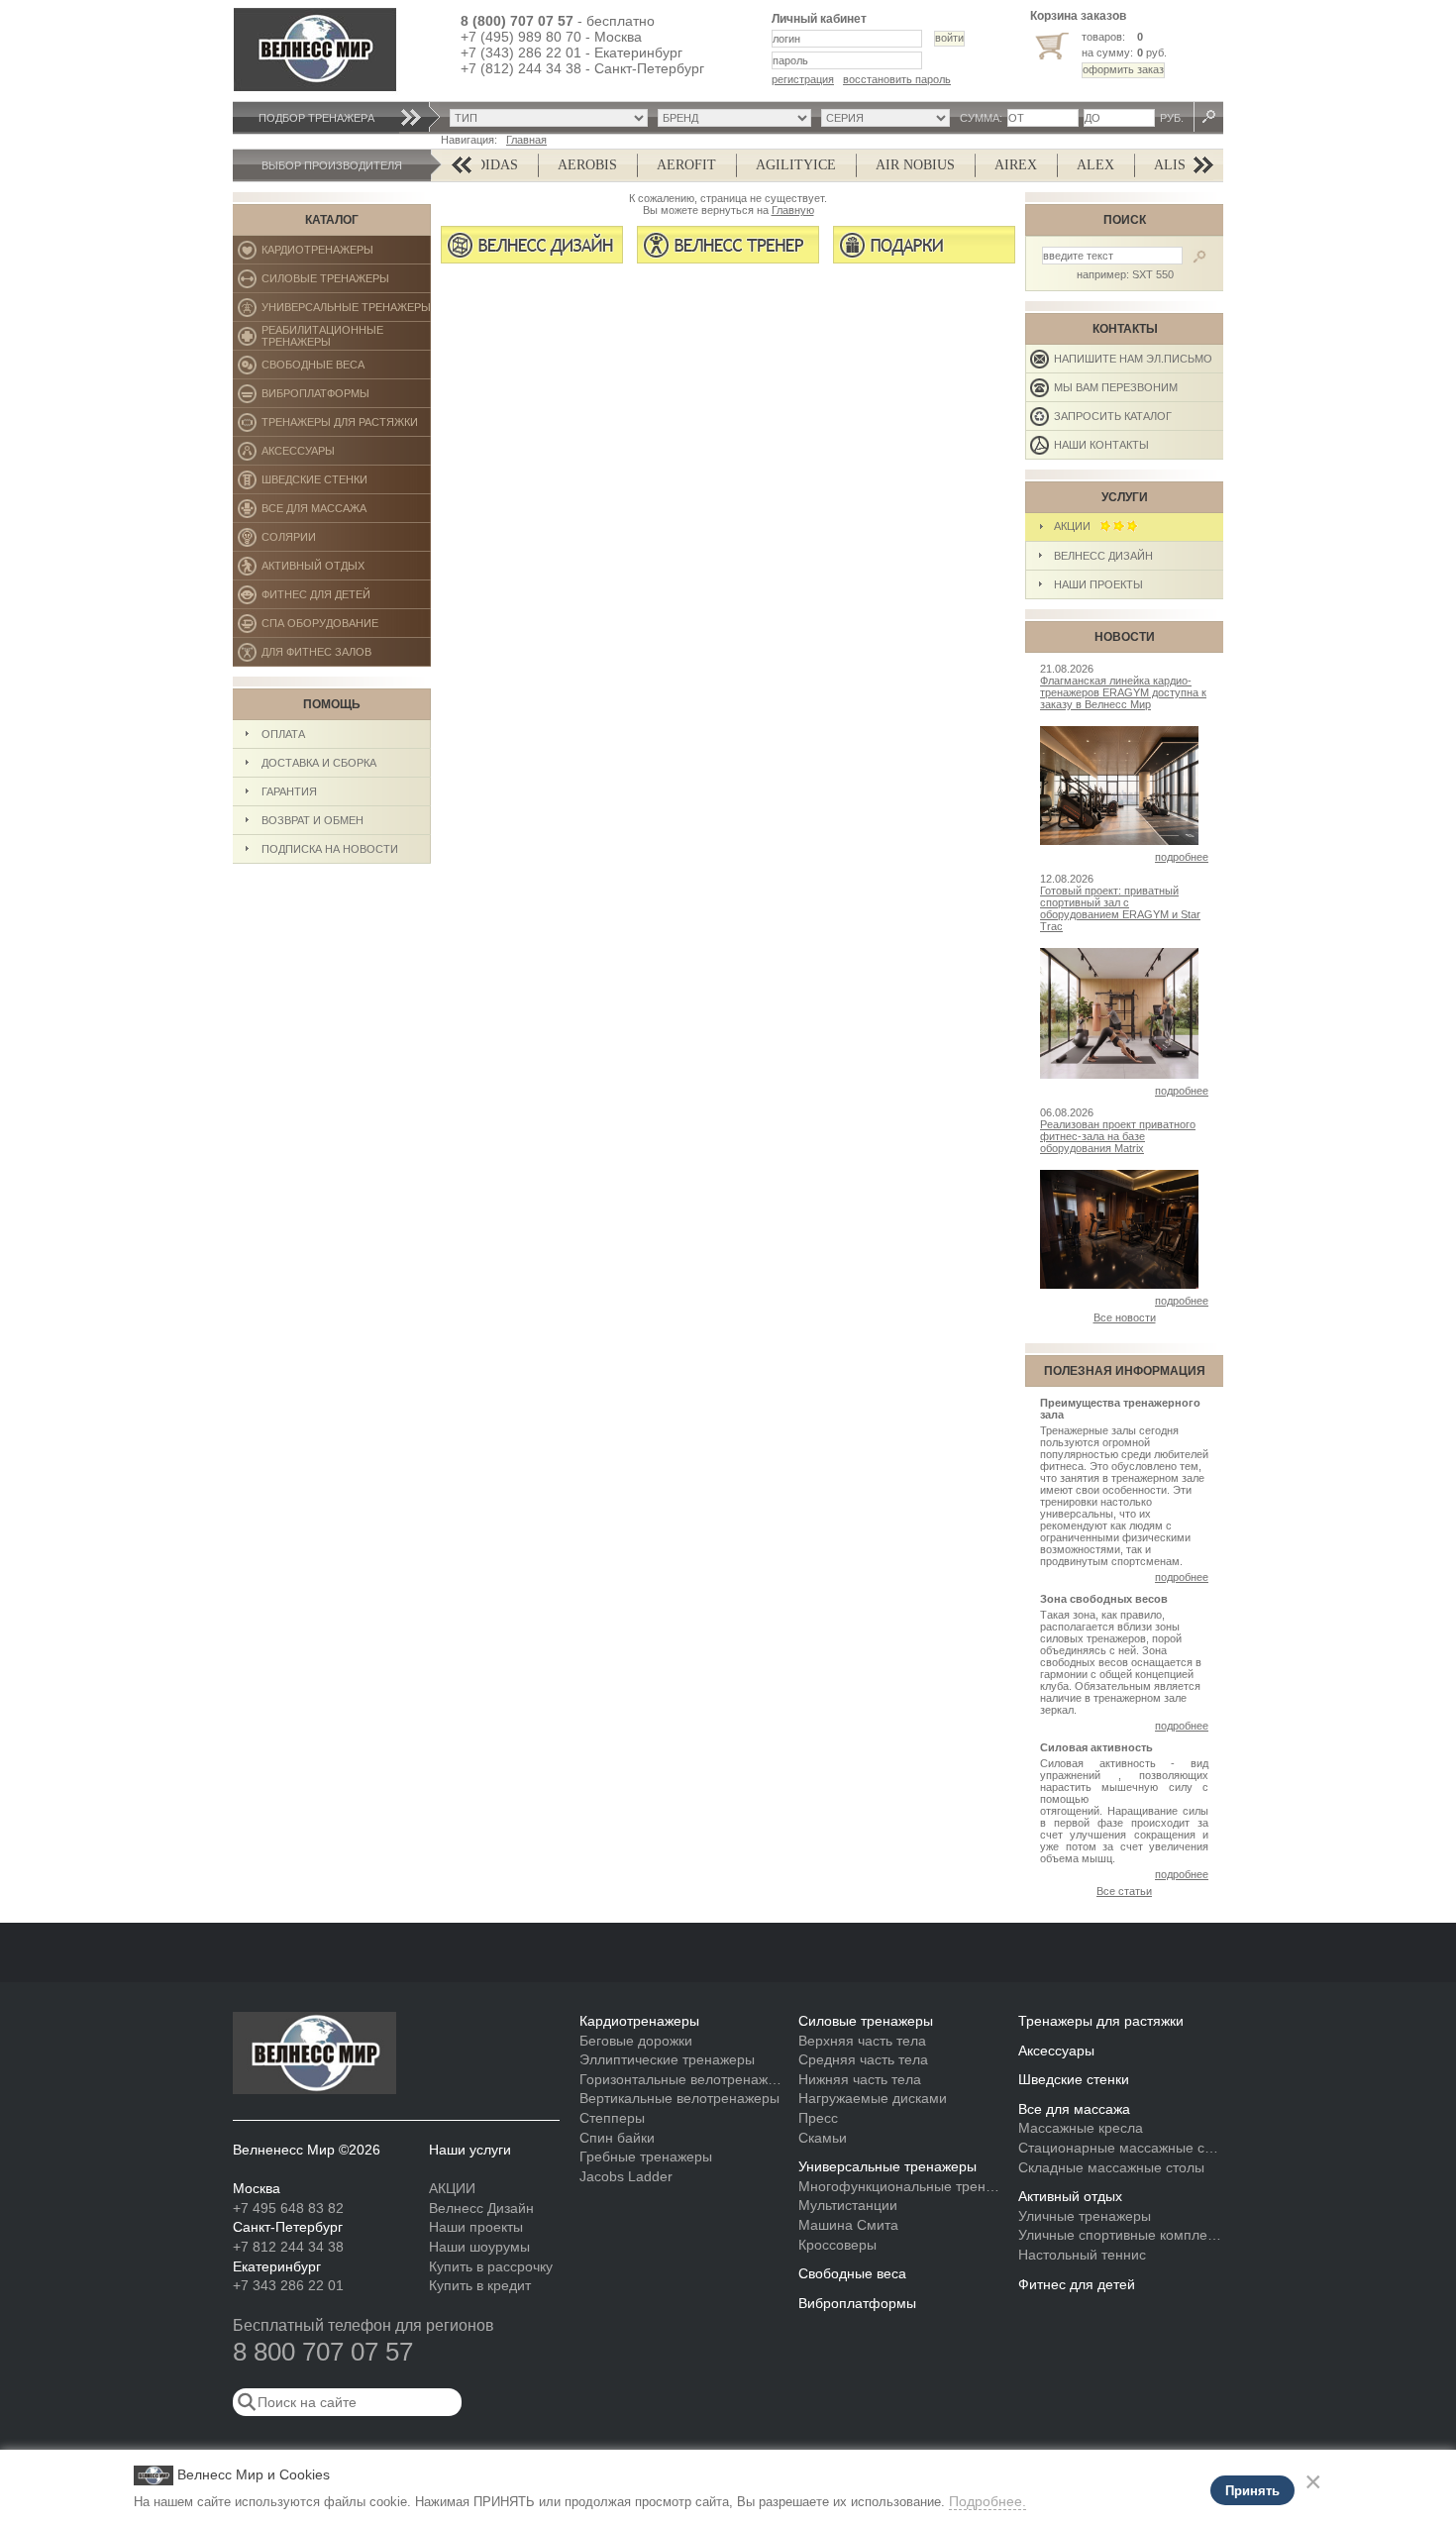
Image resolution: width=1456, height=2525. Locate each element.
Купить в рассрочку (491, 2266)
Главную (793, 210)
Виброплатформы (315, 398)
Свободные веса (345, 369)
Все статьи (1124, 1891)
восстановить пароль (897, 79)
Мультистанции (848, 2205)
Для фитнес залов (325, 656)
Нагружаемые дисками (873, 2098)
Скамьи (823, 2138)
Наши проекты (1098, 584)
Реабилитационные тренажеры (346, 337)
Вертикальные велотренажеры (679, 2098)
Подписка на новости (330, 849)
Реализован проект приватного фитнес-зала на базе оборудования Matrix (1118, 1136)
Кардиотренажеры (346, 254)
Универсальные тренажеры (346, 312)
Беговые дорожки (636, 2041)
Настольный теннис (1082, 2255)
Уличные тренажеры (1085, 2216)
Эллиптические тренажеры (667, 2059)
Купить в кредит (480, 2285)
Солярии (346, 541)
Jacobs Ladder (626, 2176)
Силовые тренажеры (346, 283)
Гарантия (289, 791)
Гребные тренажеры (646, 2157)
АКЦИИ (1077, 526)
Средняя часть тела (863, 2059)
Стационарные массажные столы (1121, 2148)
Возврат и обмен (312, 820)
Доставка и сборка (319, 763)
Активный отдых (346, 570)
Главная (526, 140)
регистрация (803, 79)
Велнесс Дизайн (1103, 556)
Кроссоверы (837, 2245)
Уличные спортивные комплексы (1121, 2235)
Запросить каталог (1113, 416)
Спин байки (617, 2138)
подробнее (1182, 857)
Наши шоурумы (479, 2247)
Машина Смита (848, 2225)
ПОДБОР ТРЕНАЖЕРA (316, 118)
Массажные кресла (1081, 2128)
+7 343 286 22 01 (288, 2285)
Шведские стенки (346, 484)
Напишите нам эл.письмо (1133, 359)
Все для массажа (346, 513)
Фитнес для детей (346, 599)
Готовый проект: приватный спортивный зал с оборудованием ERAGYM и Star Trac (1120, 908)
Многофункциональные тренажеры (901, 2186)
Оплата (283, 734)
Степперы (612, 2118)
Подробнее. (988, 2501)
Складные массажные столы (1111, 2167)
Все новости (1125, 1317)
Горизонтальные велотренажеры (682, 2079)
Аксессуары (346, 455)
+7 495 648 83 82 (288, 2208)
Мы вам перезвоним (1116, 387)
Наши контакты (1101, 445)
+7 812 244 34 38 (288, 2247)
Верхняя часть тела (862, 2041)
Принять (1252, 2491)
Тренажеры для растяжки (346, 426)
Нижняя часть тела (860, 2079)
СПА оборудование (346, 628)
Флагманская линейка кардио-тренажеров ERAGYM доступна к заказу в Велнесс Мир (1123, 692)
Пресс (818, 2118)
